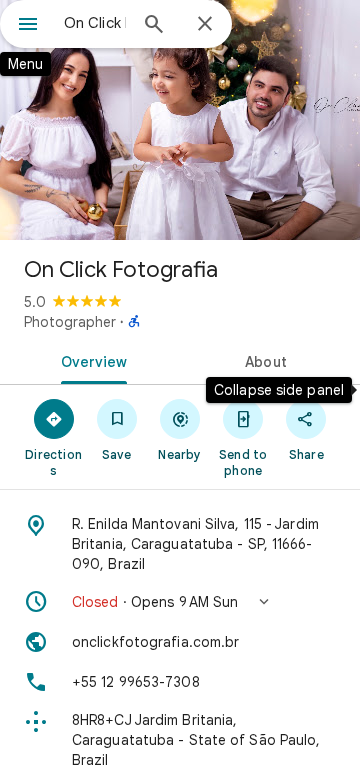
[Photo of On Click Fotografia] (180, 120)
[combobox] (95, 23)
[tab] (90, 360)
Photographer (70, 322)
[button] (180, 602)
